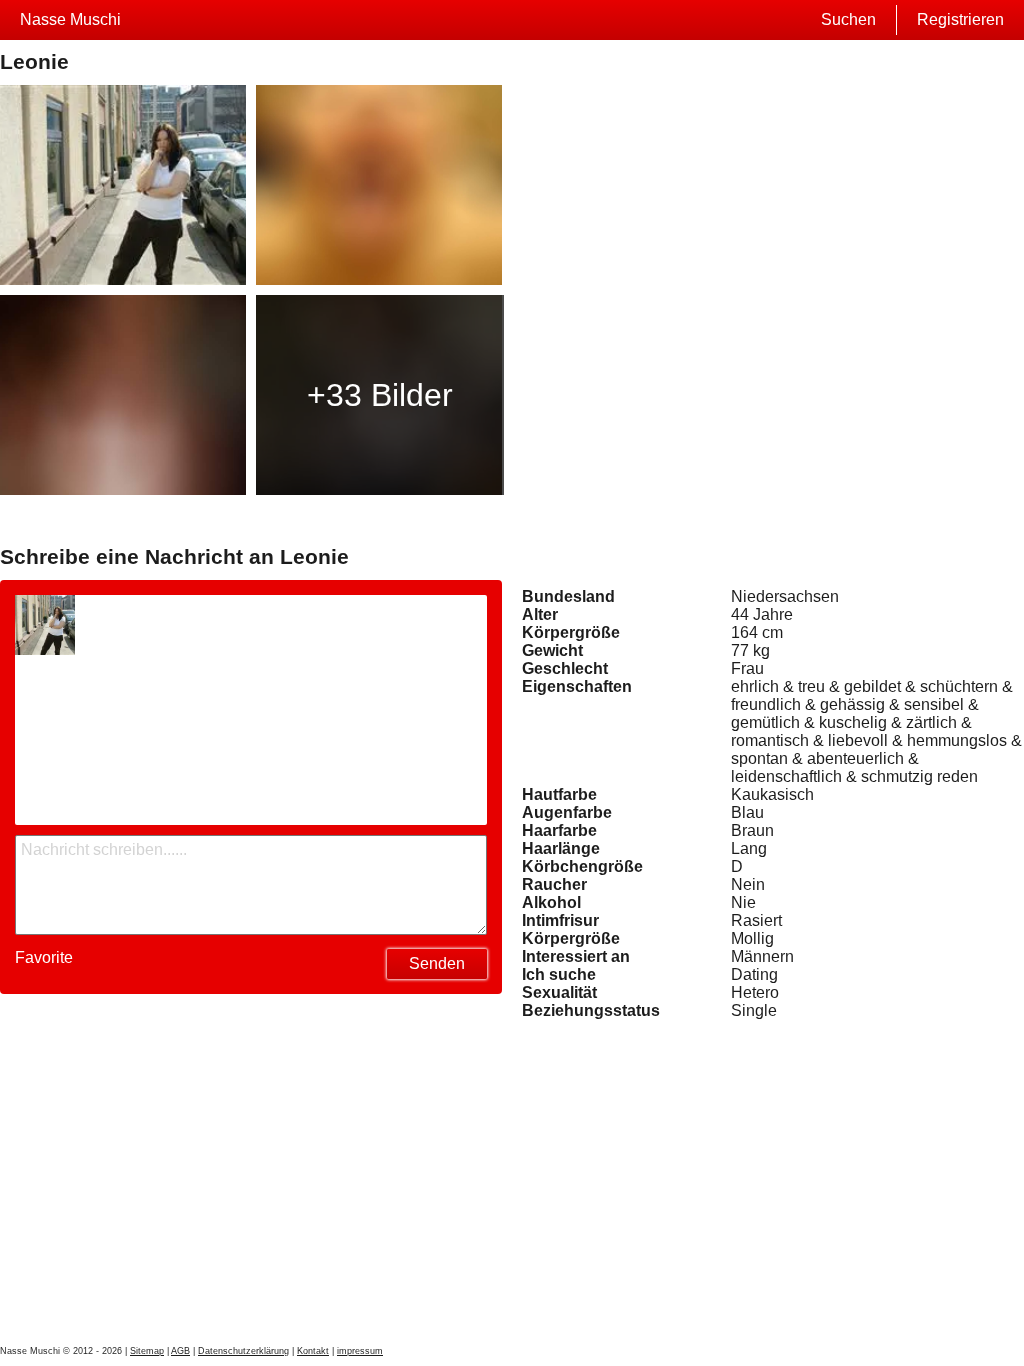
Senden (437, 963)
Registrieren (960, 19)
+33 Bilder (380, 395)
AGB (180, 1351)
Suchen (848, 19)
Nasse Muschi (70, 19)
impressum (360, 1351)
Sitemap (147, 1351)
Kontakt (313, 1351)
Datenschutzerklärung (243, 1351)
